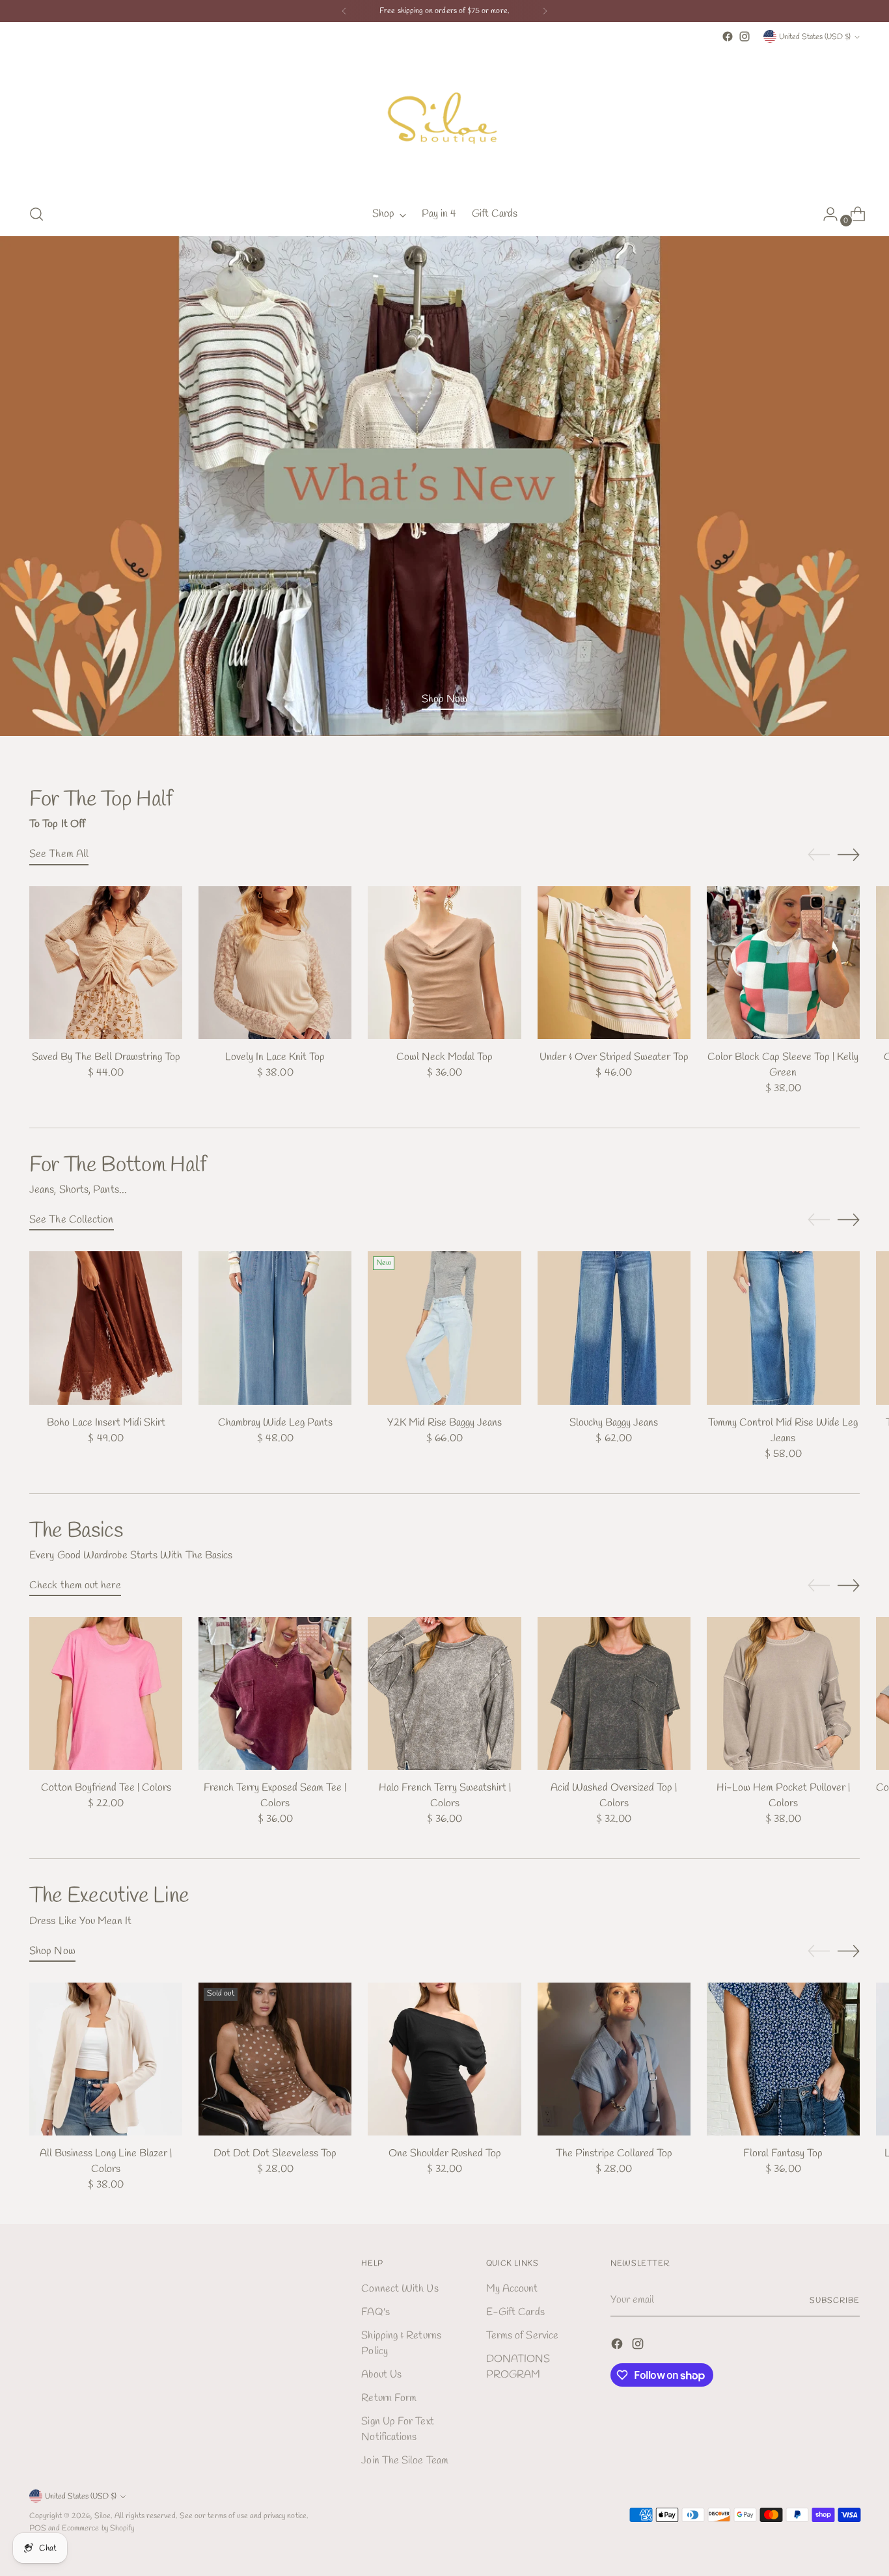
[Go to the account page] (825, 214)
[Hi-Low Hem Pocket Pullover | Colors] (783, 1693)
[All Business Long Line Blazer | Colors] (106, 2059)
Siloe (103, 2516)
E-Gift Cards (515, 2312)
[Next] (545, 11)
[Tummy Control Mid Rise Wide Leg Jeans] (783, 1328)
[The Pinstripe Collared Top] (614, 2059)
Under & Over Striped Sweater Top (614, 1057)
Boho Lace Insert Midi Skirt (106, 1423)
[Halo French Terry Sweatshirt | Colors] (444, 1693)
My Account (512, 2289)
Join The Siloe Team (405, 2461)
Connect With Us (400, 2289)
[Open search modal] (36, 214)
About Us (381, 2375)
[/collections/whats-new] (444, 486)
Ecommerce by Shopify (98, 2528)
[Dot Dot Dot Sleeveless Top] (275, 2059)
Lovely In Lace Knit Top (275, 1057)
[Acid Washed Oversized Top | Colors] (614, 1693)
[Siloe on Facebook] (728, 36)
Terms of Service (522, 2336)
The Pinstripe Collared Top (614, 2153)
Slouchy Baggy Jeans (614, 1423)
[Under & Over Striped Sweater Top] (614, 963)
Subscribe (834, 2300)
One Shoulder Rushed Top (445, 2153)
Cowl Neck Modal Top (444, 1057)
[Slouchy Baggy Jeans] (614, 1328)
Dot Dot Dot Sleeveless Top (275, 2153)
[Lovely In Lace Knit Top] (275, 963)
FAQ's (375, 2312)
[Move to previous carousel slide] (819, 855)
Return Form (389, 2398)
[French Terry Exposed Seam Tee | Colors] (275, 1693)
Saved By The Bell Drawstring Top (106, 1057)
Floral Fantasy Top (783, 2153)
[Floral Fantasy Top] (783, 2059)
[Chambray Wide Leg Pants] (275, 1328)
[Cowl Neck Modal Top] (444, 963)
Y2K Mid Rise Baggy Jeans (444, 1423)
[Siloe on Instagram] (745, 36)
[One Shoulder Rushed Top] (444, 2059)
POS (38, 2528)
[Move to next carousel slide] (849, 854)
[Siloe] (444, 119)
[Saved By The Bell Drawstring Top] (106, 963)
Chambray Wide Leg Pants (275, 1423)
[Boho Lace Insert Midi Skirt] (106, 1328)
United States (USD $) (815, 37)
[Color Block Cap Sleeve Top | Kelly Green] (783, 963)
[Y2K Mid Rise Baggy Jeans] (444, 1328)
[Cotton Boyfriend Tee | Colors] (106, 1693)
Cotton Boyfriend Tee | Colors (106, 1788)
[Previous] (344, 11)
